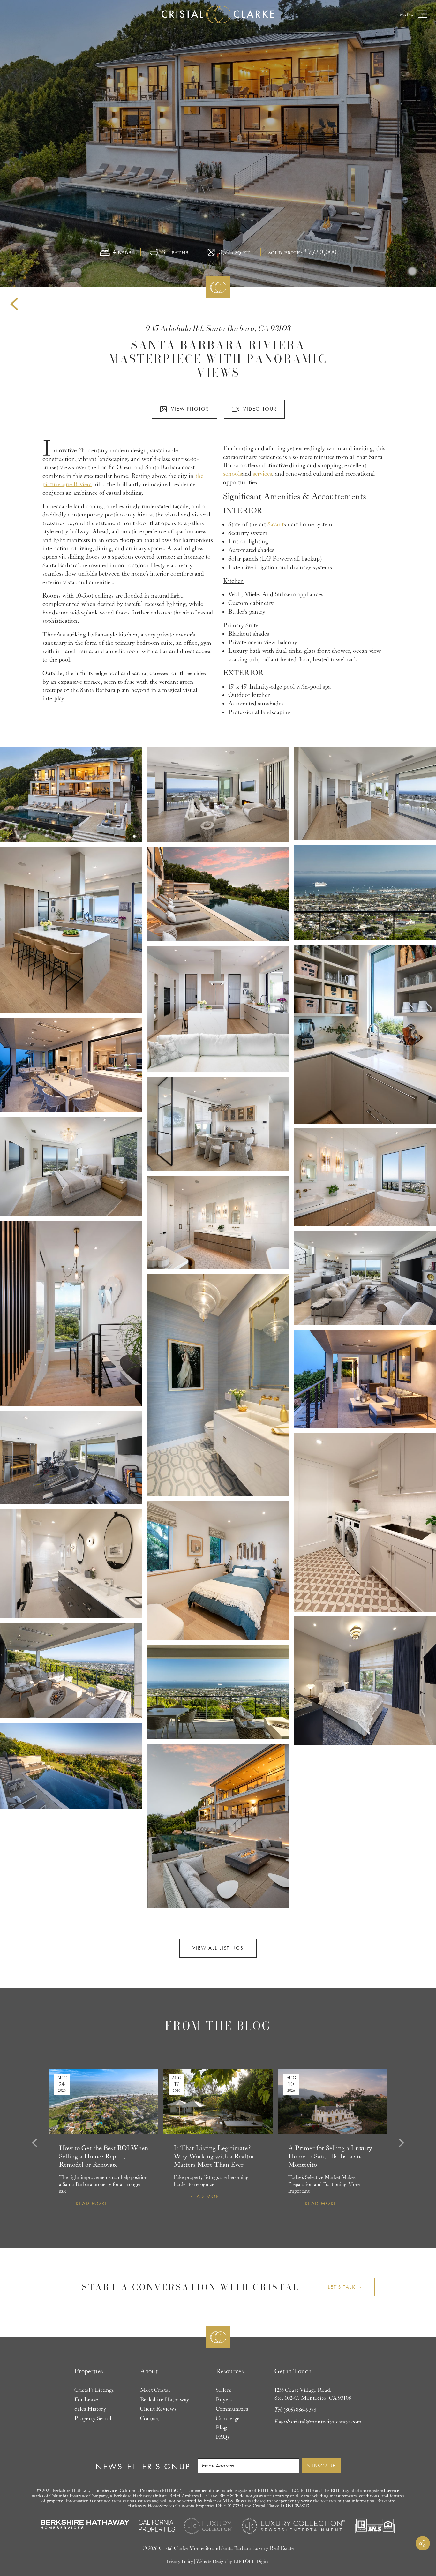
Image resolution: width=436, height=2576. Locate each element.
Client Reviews (158, 2409)
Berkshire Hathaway (165, 2400)
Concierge (228, 2419)
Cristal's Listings (94, 2390)
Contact (150, 2419)
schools (233, 474)
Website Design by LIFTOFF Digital (233, 2561)
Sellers (224, 2390)
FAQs (223, 2437)
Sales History (90, 2409)
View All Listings (218, 1948)
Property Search (94, 2419)
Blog (221, 2428)
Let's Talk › (345, 2287)
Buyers (224, 2400)
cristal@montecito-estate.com (326, 2422)
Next (402, 2143)
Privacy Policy (180, 2561)
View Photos (190, 409)
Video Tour (260, 409)
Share (423, 2543)
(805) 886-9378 (300, 2410)
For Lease (86, 2400)
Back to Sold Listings (14, 304)
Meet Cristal (155, 2390)
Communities (232, 2409)
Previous (34, 2143)
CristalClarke (218, 14)
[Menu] (422, 14)
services (262, 474)
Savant (276, 524)
